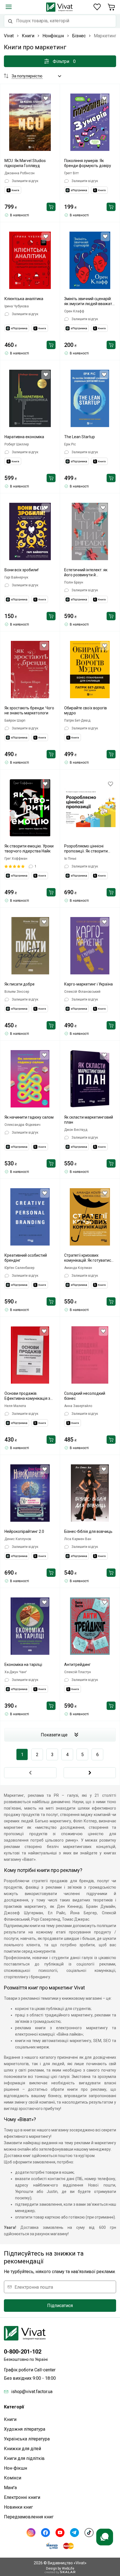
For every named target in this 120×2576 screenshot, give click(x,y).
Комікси (13, 2478)
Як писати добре (20, 984)
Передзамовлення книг (29, 2517)
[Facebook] (45, 2533)
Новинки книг (18, 2507)
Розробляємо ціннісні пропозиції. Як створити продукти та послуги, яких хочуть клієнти (88, 849)
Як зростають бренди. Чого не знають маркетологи (29, 710)
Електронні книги (22, 2497)
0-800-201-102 (23, 2352)
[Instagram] (31, 2533)
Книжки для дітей (22, 2449)
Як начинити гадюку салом (29, 1117)
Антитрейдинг (77, 1665)
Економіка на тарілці (23, 1665)
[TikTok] (89, 2533)
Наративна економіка (24, 437)
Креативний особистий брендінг (26, 1258)
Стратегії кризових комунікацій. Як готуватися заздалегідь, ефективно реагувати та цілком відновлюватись (89, 1258)
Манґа (10, 2488)
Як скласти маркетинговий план (89, 1120)
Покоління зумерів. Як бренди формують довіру (88, 163)
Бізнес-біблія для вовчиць (88, 1531)
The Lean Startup (80, 437)
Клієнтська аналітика (24, 299)
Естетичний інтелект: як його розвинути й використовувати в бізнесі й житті (90, 573)
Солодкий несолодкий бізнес (85, 1396)
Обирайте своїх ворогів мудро (86, 710)
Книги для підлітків (24, 2458)
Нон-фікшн (15, 2468)
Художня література (25, 2429)
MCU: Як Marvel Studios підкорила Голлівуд (25, 163)
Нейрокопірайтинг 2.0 (24, 1531)
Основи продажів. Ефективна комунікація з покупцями (27, 1396)
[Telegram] (75, 2533)
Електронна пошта (34, 2287)
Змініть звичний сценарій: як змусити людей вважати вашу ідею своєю (89, 301)
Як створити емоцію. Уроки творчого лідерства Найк (29, 849)
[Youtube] (60, 2533)
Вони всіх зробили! (21, 570)
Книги (10, 2419)
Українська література (27, 2439)
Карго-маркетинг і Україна (88, 984)
